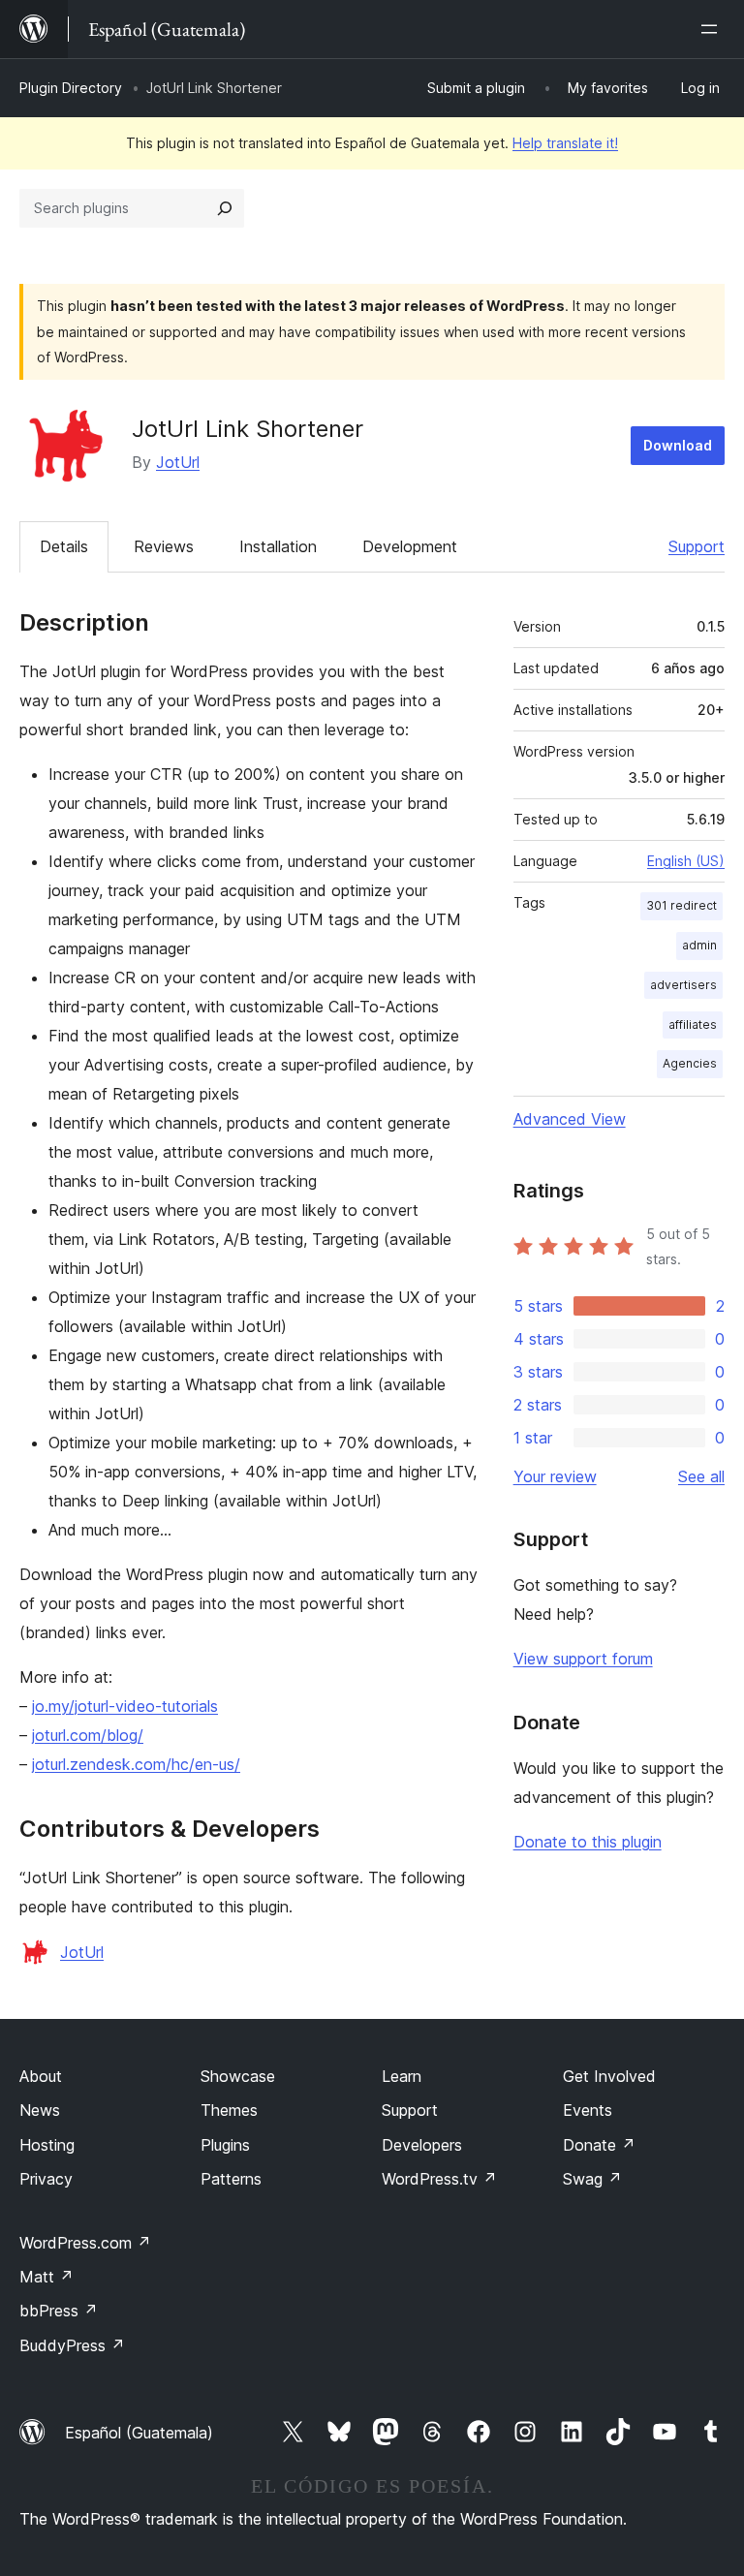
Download (678, 445)
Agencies (690, 1063)
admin (699, 945)
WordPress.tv (439, 2179)
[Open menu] (713, 29)
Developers (422, 2145)
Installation (278, 546)
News (40, 2110)
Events (588, 2110)
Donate (599, 2145)
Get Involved (609, 2076)
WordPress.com (85, 2243)
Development (410, 546)
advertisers (683, 985)
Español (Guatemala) (139, 2433)
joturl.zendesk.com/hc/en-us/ (136, 1764)
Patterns (231, 2179)
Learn (402, 2076)
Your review (555, 1476)
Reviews (164, 546)
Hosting (47, 2145)
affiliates (693, 1024)
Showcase (238, 2076)
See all (701, 1476)
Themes (229, 2110)
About (41, 2076)
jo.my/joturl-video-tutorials (125, 1706)
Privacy (46, 2179)
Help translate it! (565, 143)
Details (64, 546)
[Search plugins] (225, 208)
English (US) (686, 861)
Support (697, 546)
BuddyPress (72, 2345)
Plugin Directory (71, 88)
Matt (46, 2277)
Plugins (225, 2145)
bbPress (59, 2311)
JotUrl (178, 462)
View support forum (583, 1659)
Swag (592, 2179)
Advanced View (570, 1119)
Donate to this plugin (588, 1842)
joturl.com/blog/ (88, 1735)
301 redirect (682, 905)
